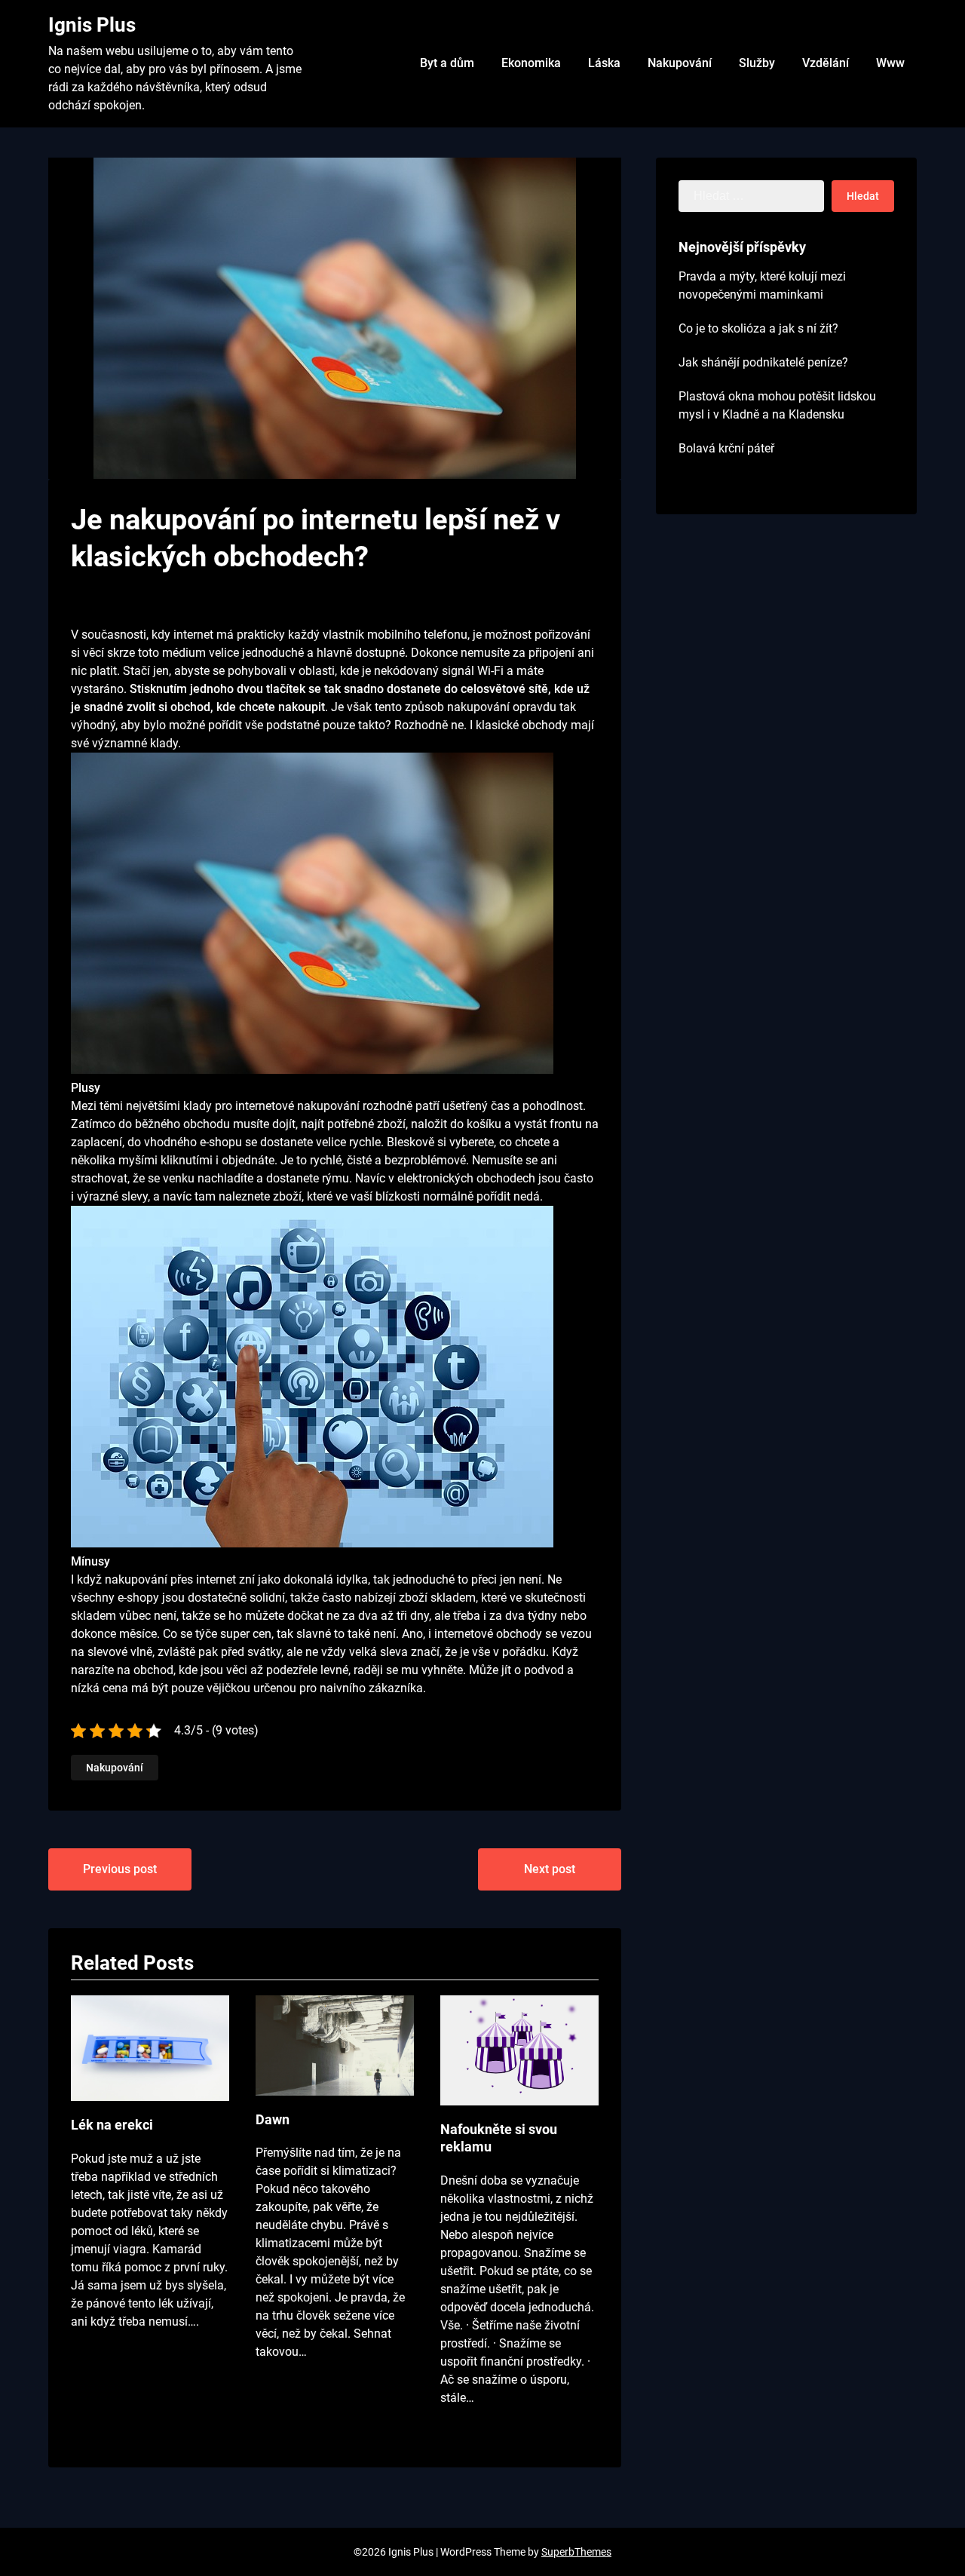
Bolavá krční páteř (726, 448)
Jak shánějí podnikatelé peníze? (763, 362)
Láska (604, 63)
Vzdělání (826, 63)
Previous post (120, 1869)
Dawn (273, 2119)
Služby (757, 63)
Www (890, 63)
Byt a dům (447, 63)
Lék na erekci (112, 2125)
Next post (550, 1869)
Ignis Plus (92, 25)
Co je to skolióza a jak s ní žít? (758, 328)
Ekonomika (531, 63)
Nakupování (680, 63)
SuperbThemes (576, 2552)
